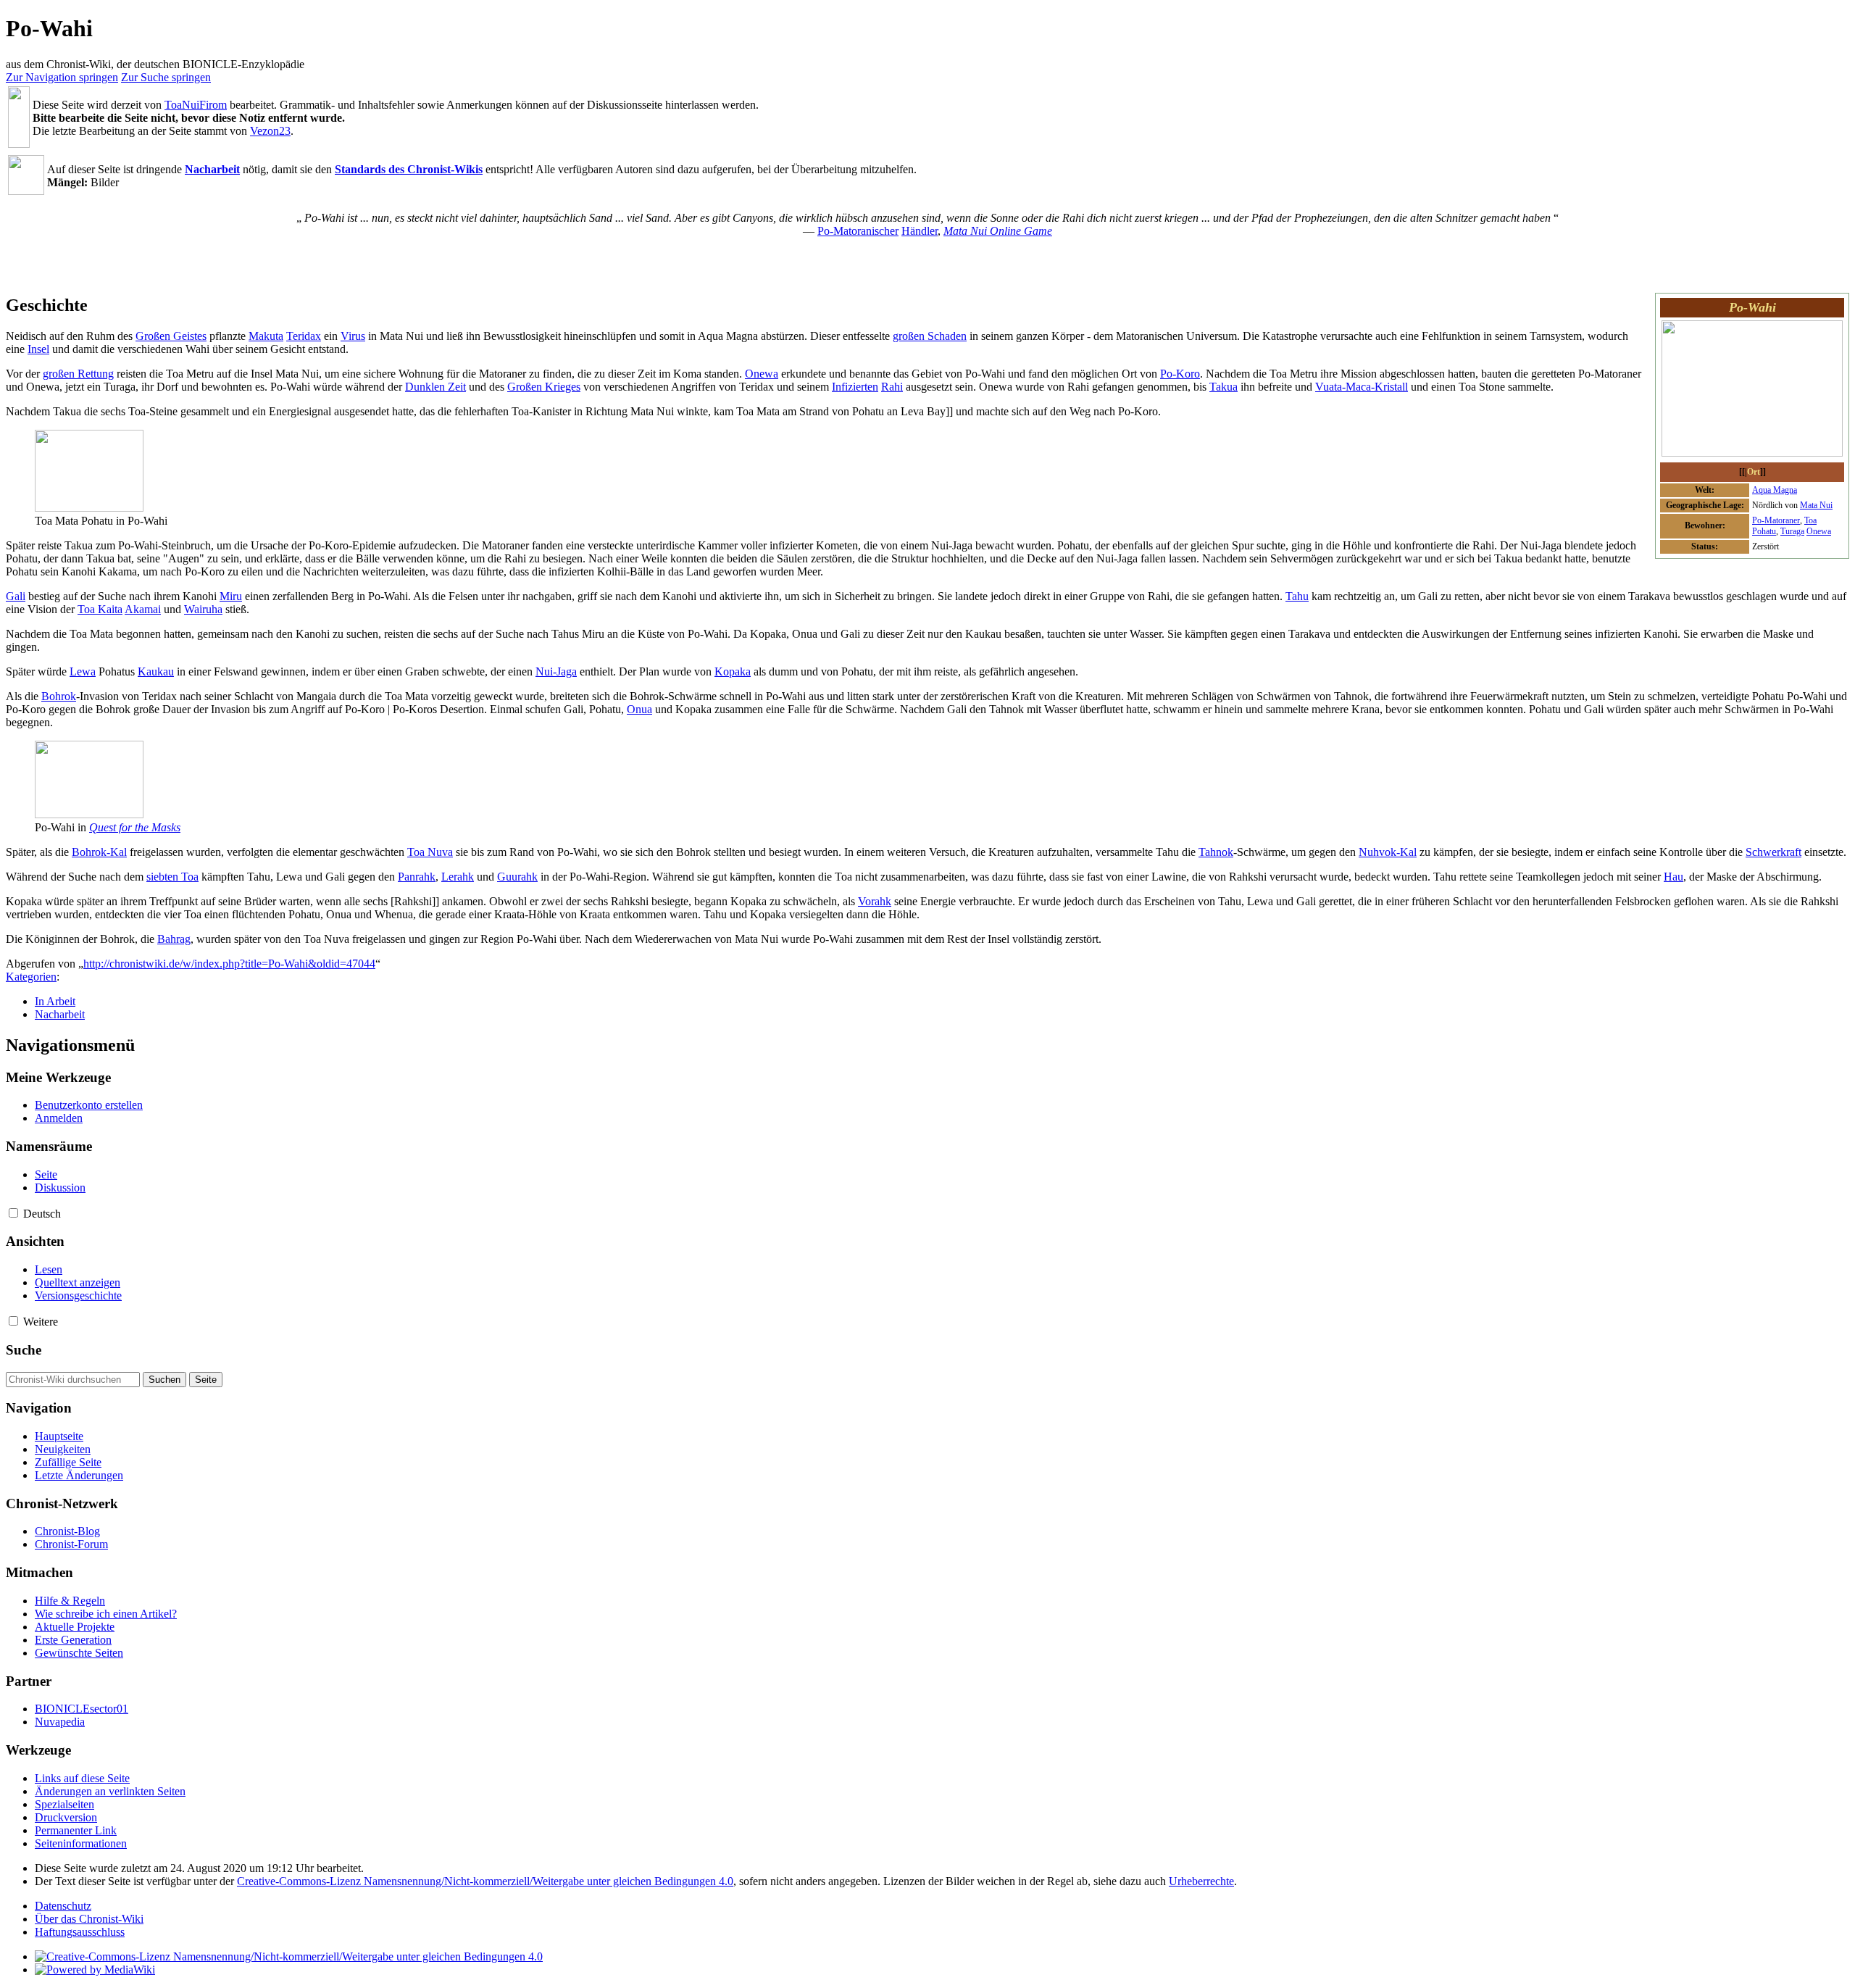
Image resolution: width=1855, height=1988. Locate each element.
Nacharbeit (212, 169)
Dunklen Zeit (435, 387)
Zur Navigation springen (62, 77)
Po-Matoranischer (858, 231)
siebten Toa (172, 877)
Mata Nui (1816, 505)
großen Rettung (78, 374)
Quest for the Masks (135, 827)
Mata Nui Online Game (998, 231)
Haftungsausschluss (80, 1932)
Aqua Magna (1775, 490)
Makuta (266, 336)
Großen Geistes (171, 336)
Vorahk (875, 901)
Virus (353, 336)
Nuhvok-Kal (1388, 852)
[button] (13, 1213)
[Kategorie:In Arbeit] (19, 144)
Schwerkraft (1773, 852)
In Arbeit (55, 1001)
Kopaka (733, 671)
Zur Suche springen (166, 77)
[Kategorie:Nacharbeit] (26, 191)
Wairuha (203, 609)
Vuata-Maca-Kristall (1362, 387)
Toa (1810, 520)
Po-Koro (1180, 374)
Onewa (1819, 531)
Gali (16, 596)
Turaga (1792, 531)
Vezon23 (270, 131)
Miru (231, 596)
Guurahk (517, 877)
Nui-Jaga (556, 671)
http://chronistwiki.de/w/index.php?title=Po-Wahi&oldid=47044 (229, 964)
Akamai (143, 609)
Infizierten (855, 387)
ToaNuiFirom (196, 105)
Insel (38, 349)
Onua (639, 709)
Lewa (83, 671)
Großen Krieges (544, 387)
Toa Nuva (430, 852)
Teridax (304, 336)
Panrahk (417, 877)
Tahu (1297, 596)
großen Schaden (930, 336)
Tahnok (1216, 852)
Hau (1673, 877)
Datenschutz (63, 1906)
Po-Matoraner (1776, 520)
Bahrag (174, 939)
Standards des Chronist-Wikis (409, 169)
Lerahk (458, 877)
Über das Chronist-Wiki (89, 1919)
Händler (920, 231)
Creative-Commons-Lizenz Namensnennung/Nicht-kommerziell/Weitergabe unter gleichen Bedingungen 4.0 (485, 1881)
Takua (1224, 387)
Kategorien (31, 977)
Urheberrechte (1201, 1881)
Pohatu (1764, 531)
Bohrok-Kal (99, 852)
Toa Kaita (100, 609)
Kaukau (156, 671)
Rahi (892, 387)
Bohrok (59, 696)
